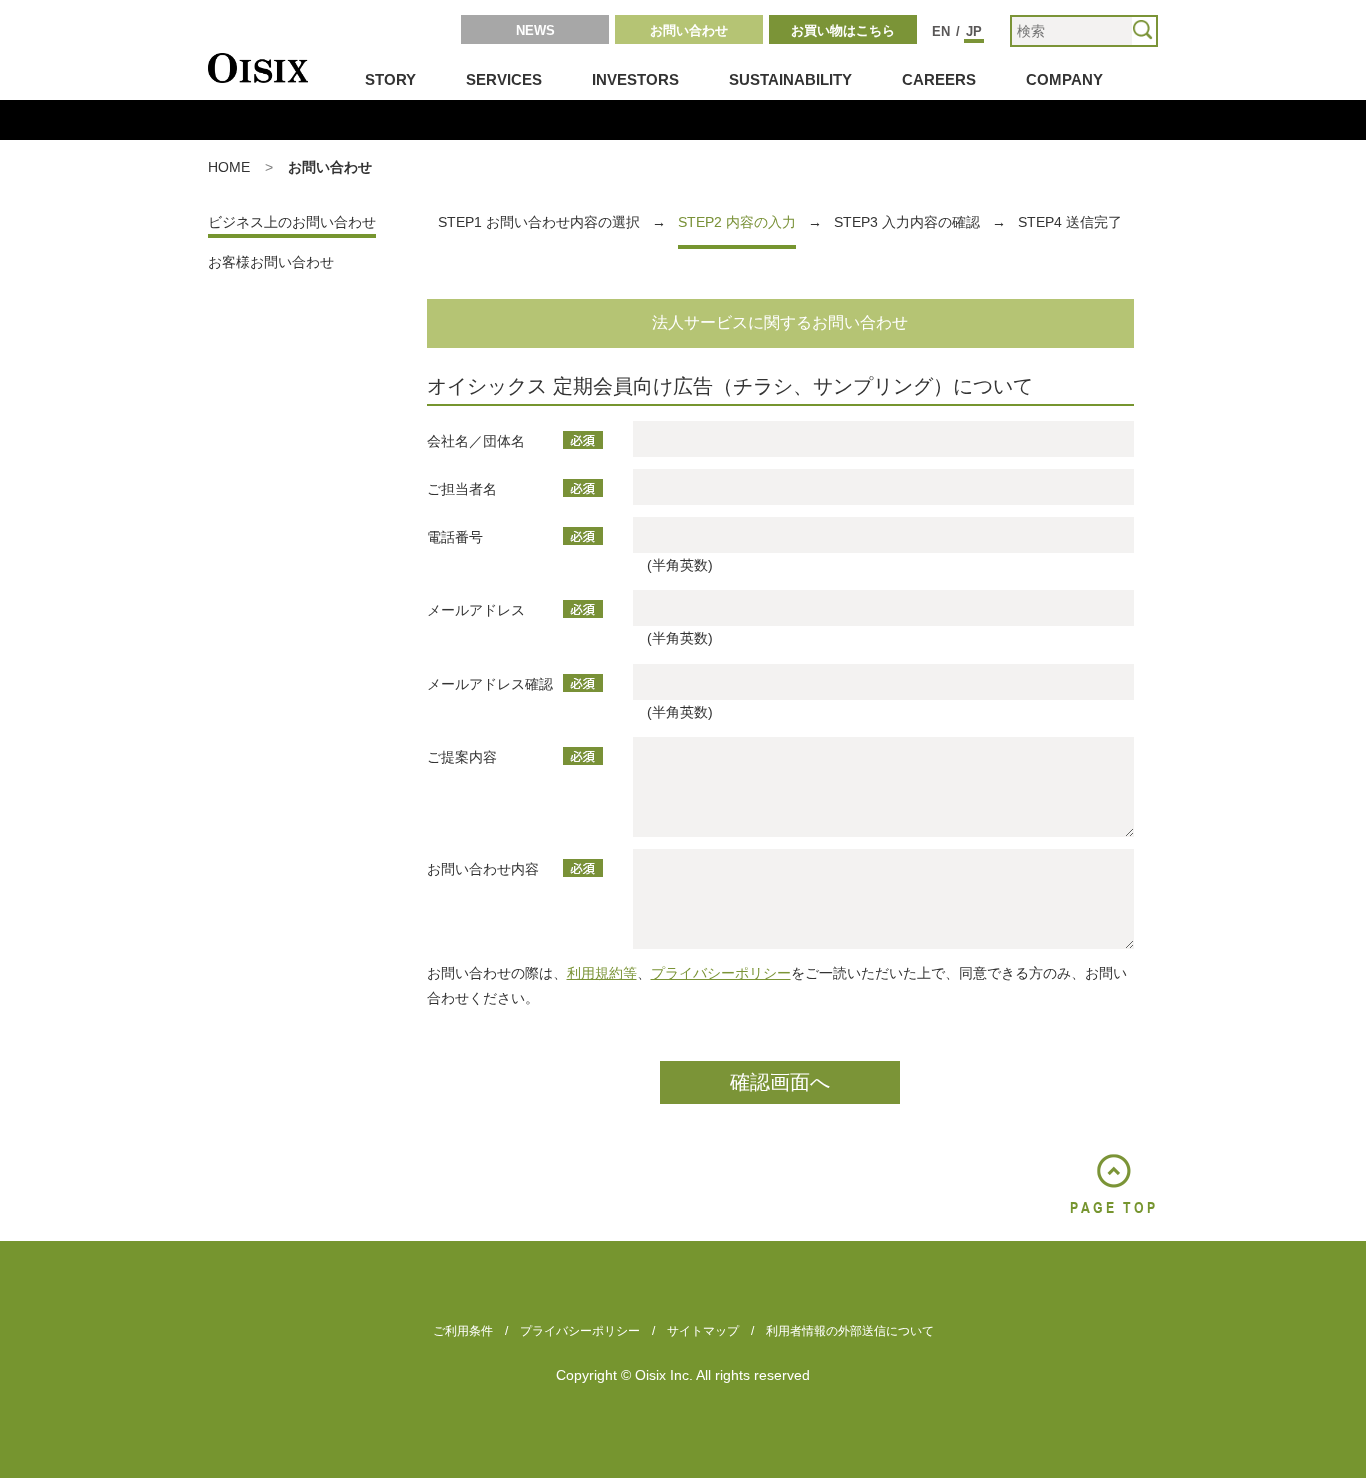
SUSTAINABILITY (790, 79)
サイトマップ (703, 1331)
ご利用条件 (463, 1331)
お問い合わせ (689, 30)
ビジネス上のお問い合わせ (292, 222)
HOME (229, 167)
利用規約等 (602, 973)
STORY (390, 79)
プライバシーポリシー (721, 973)
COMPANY (1064, 79)
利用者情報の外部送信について (850, 1331)
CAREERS (939, 79)
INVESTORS (635, 79)
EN (941, 31)
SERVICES (504, 79)
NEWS (535, 30)
